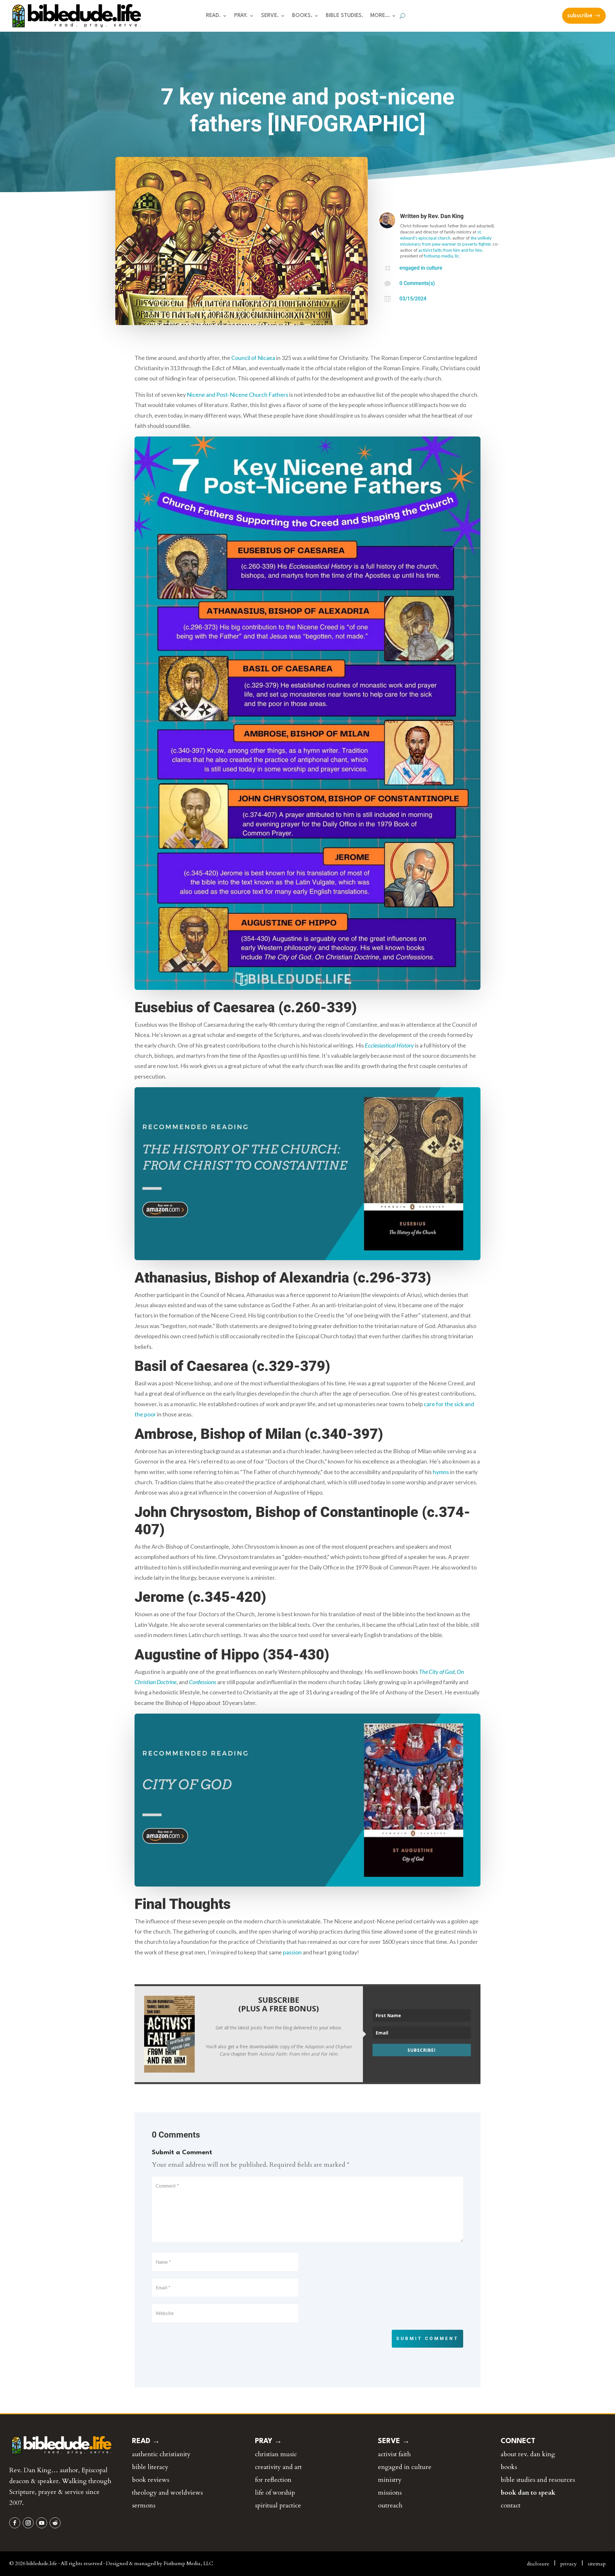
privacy (569, 2564)
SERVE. (270, 16)
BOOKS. (302, 16)
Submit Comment (427, 2338)
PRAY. (241, 16)
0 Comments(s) (417, 283)
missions (390, 2493)
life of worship (275, 2493)
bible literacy (150, 2467)
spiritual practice (278, 2505)
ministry (390, 2480)
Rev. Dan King (446, 216)
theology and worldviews (167, 2493)
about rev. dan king (528, 2454)
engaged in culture (421, 268)
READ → (146, 2441)
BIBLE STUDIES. (344, 16)
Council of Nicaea (253, 358)
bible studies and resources (538, 2480)
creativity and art (278, 2467)
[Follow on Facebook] (15, 2523)
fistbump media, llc (441, 256)
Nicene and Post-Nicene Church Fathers (238, 395)
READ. (213, 16)
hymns (441, 1472)
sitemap (597, 2564)
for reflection (273, 2480)
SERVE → (394, 2441)
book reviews (151, 2480)
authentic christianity (161, 2454)
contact (511, 2505)
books (509, 2467)
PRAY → (268, 2441)
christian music (276, 2454)
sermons (144, 2505)
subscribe (580, 16)
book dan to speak (528, 2493)
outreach (390, 2505)
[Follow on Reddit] (55, 2523)
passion (292, 1952)
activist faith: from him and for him (450, 250)
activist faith (394, 2454)
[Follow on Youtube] (42, 2523)
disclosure (538, 2564)
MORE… (380, 16)
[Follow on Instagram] (28, 2523)
